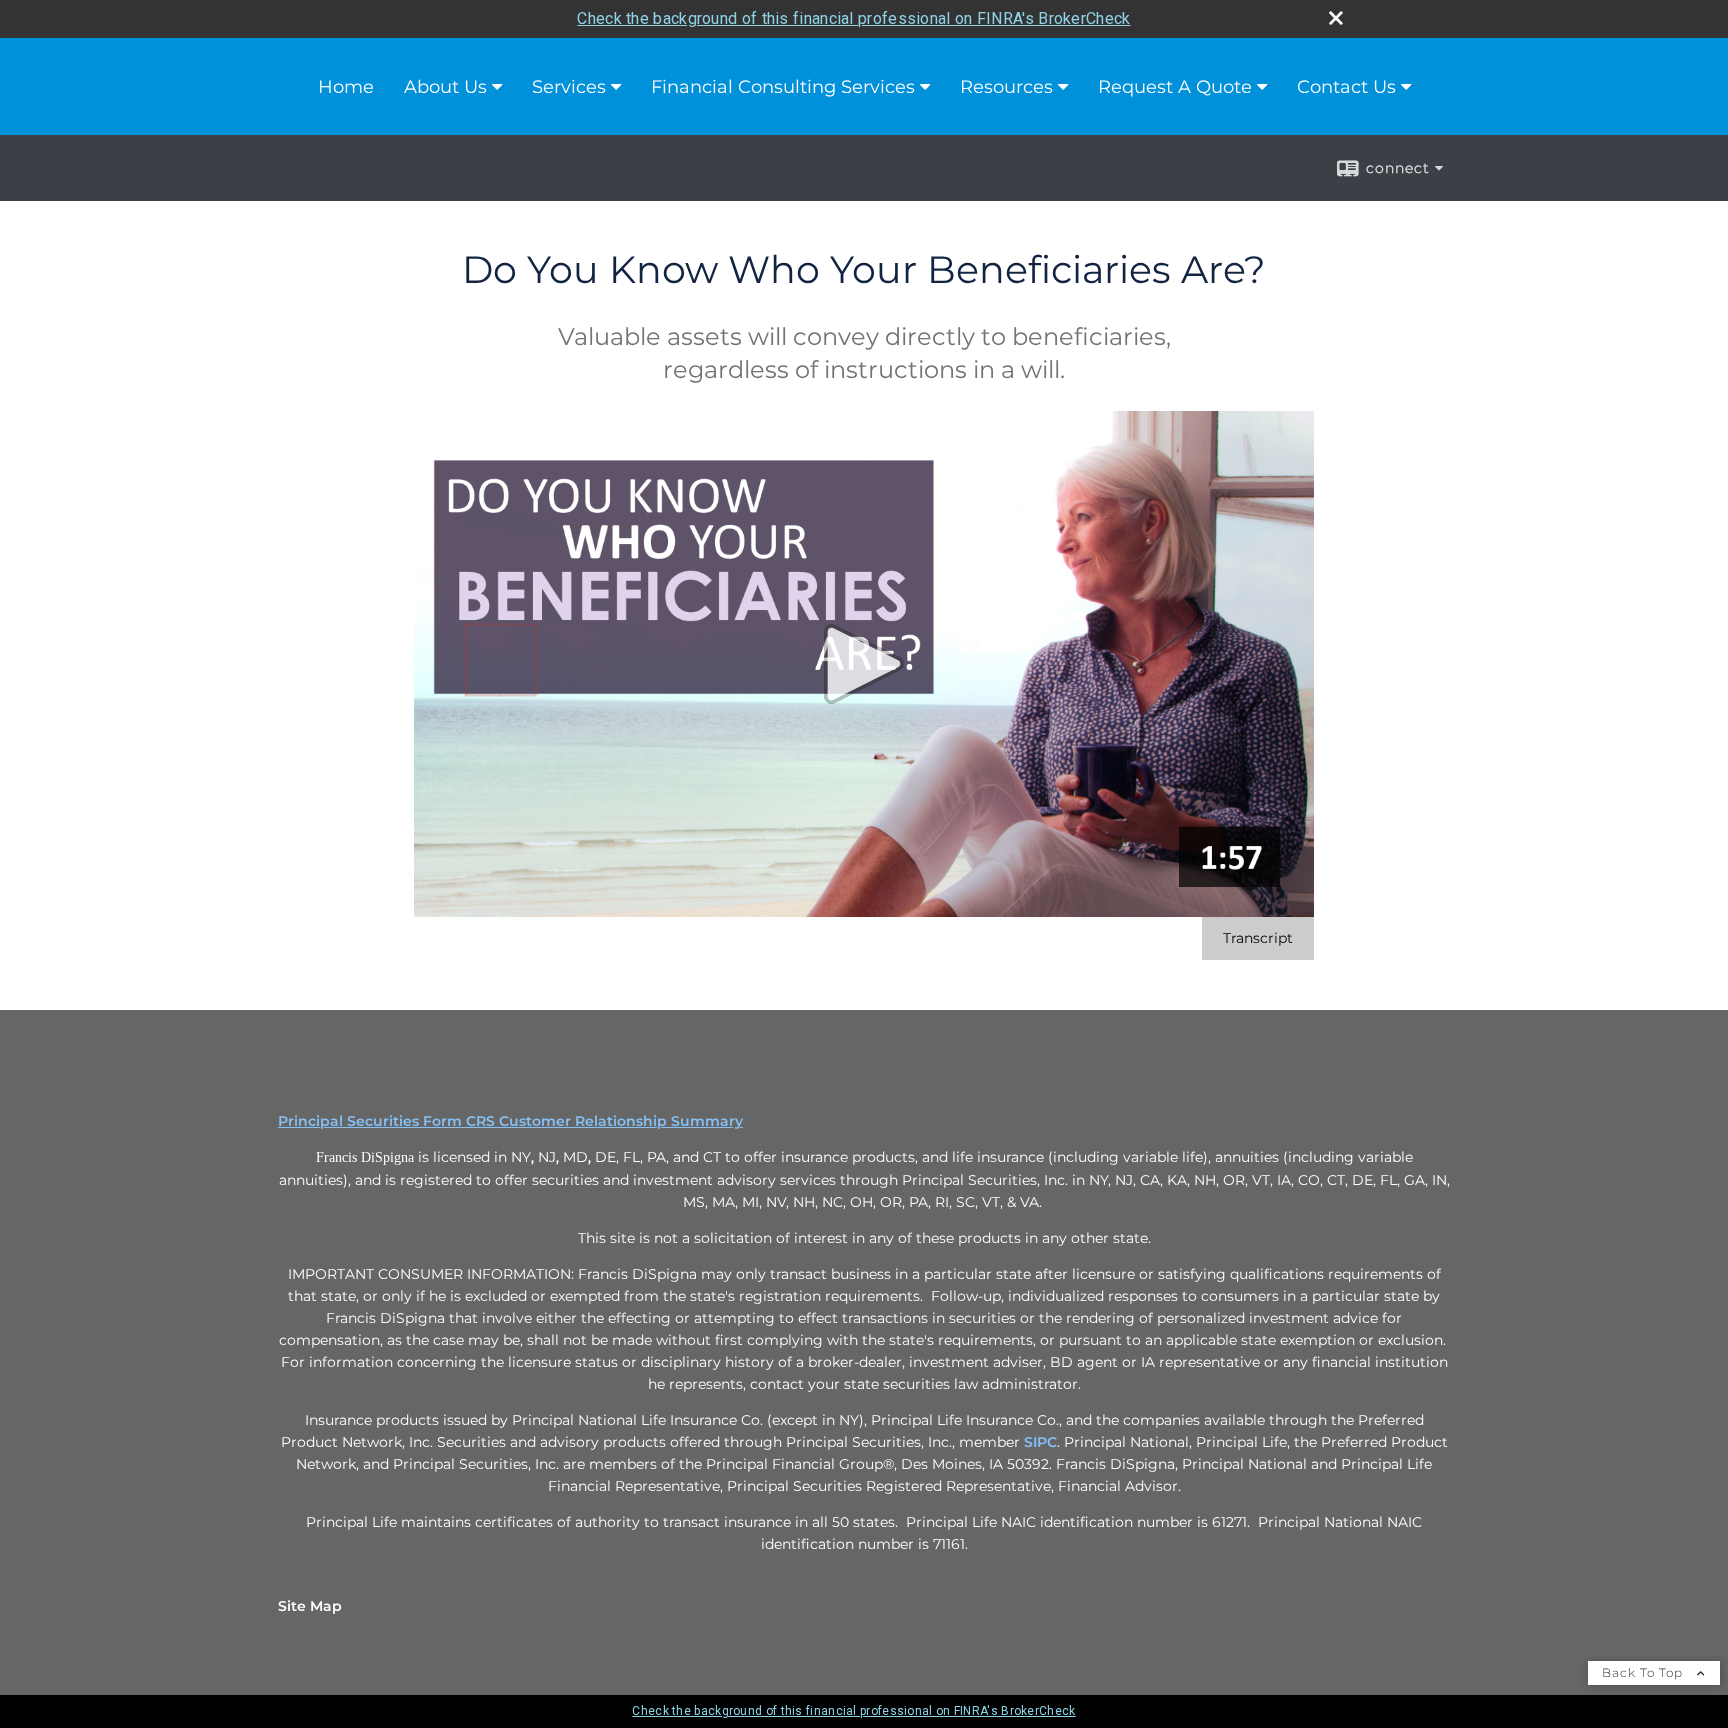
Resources (1006, 87)
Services (569, 87)
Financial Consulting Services (783, 87)
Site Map (310, 1606)
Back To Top (1644, 1672)
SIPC (1040, 1442)
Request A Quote (1175, 87)
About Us (445, 87)
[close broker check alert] (1336, 18)
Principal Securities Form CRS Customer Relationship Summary (510, 1121)
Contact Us (1346, 87)
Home (346, 87)
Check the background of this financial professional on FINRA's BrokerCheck (853, 18)
